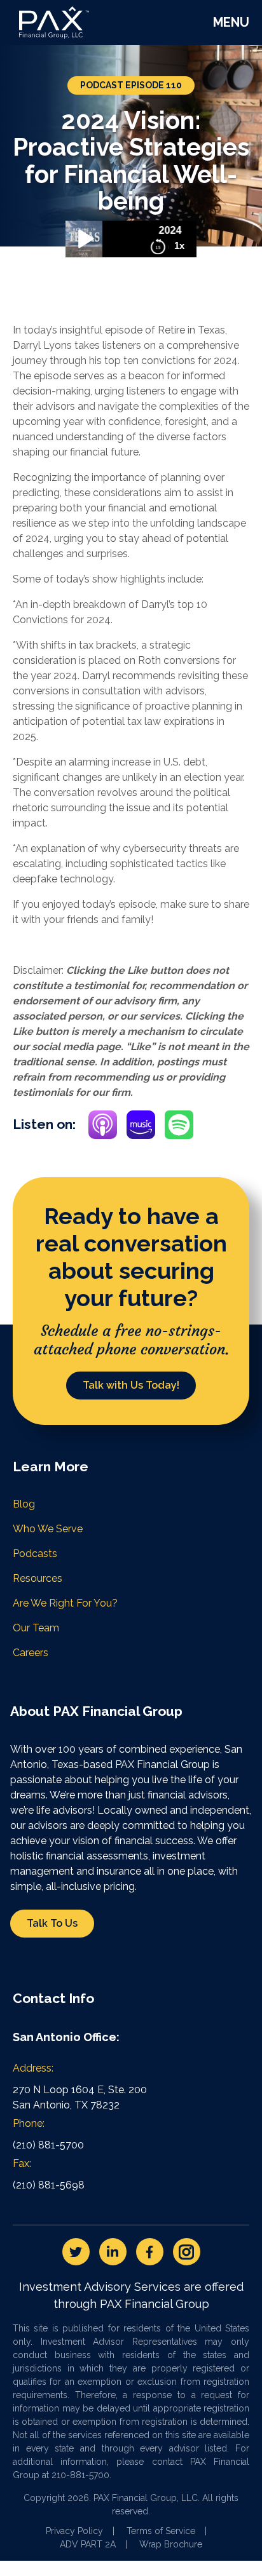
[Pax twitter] (76, 2252)
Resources (38, 1578)
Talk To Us (52, 1923)
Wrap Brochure (171, 2544)
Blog (24, 1504)
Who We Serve (48, 1529)
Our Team (36, 1628)
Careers (31, 1653)
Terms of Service (161, 2531)
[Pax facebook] (150, 2252)
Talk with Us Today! (131, 1385)
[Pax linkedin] (113, 2252)
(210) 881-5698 (49, 2185)
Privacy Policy (74, 2531)
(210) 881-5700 (48, 2145)
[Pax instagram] (187, 2252)
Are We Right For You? (65, 1603)
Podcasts (35, 1554)
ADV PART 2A (88, 2544)
